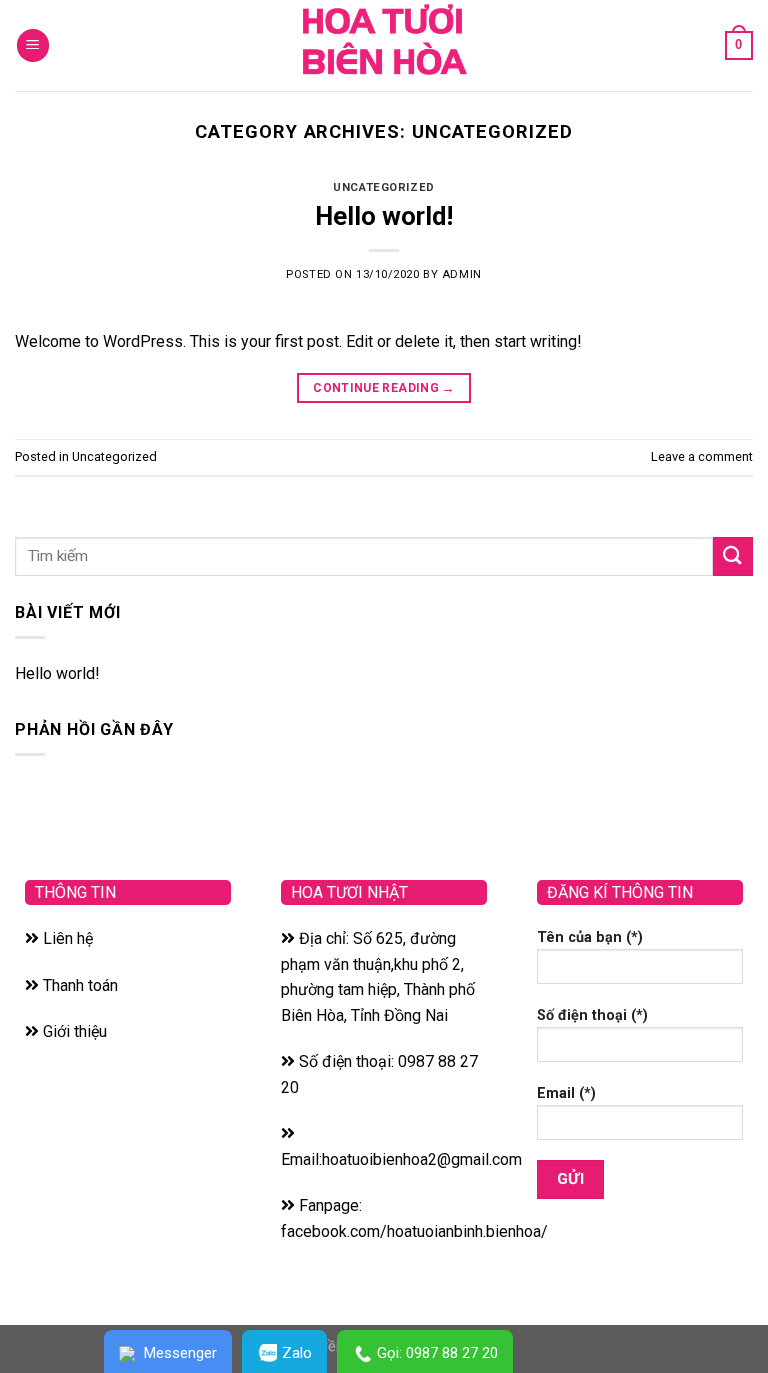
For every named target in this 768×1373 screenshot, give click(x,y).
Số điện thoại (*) (592, 1015)
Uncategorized (383, 187)
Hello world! (384, 216)
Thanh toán (78, 985)
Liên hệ (66, 938)
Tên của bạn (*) (590, 937)
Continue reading (384, 388)
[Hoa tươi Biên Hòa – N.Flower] (384, 45)
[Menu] (33, 45)
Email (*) (566, 1093)
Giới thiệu (73, 1031)
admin (462, 274)
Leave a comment (702, 456)
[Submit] (733, 556)
